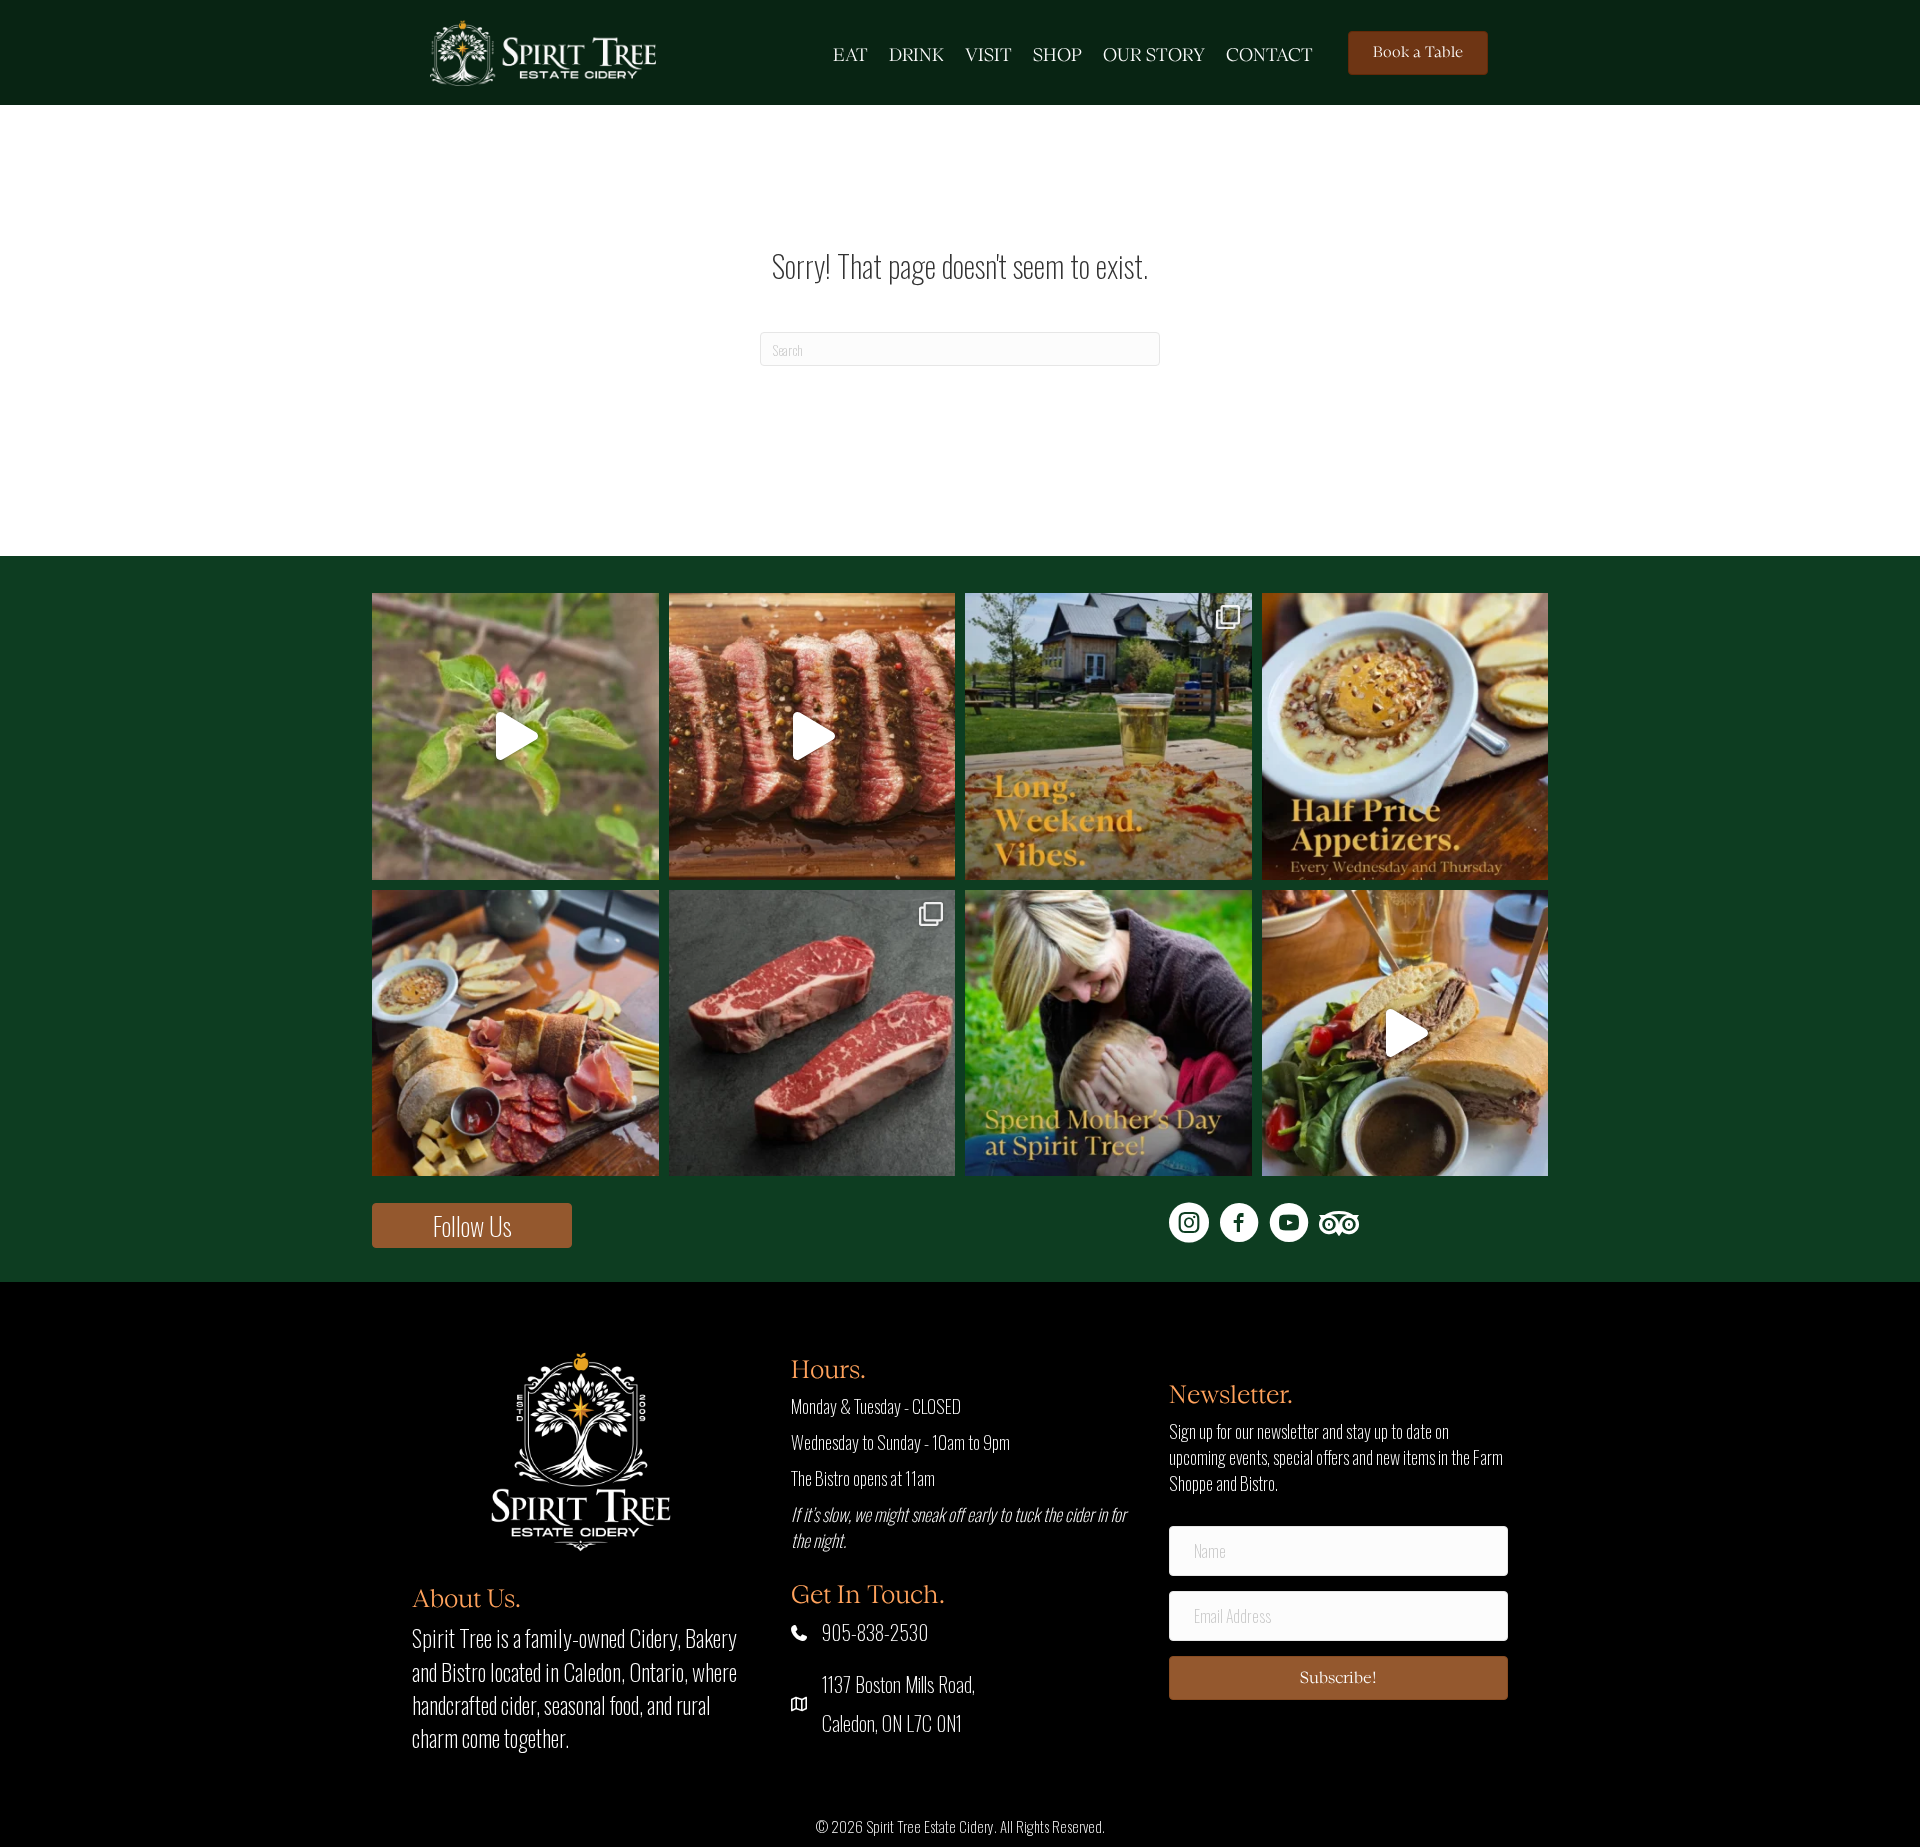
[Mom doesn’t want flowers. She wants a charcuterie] (515, 1033)
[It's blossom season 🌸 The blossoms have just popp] (515, 736)
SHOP (1057, 56)
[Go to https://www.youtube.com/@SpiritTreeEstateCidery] (1289, 1225)
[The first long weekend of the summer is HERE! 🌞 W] (1108, 736)
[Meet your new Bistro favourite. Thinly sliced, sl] (1405, 1033)
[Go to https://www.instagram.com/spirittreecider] (1189, 1225)
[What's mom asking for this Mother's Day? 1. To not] (1108, 1033)
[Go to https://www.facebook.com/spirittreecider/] (1239, 1225)
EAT (850, 56)
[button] (472, 1225)
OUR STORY (1154, 56)
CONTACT (1269, 56)
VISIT (988, 56)
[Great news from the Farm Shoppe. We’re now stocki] (812, 1033)
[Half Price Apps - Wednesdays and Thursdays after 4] (1405, 736)
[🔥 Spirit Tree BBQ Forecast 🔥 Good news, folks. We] (812, 736)
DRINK (916, 56)
